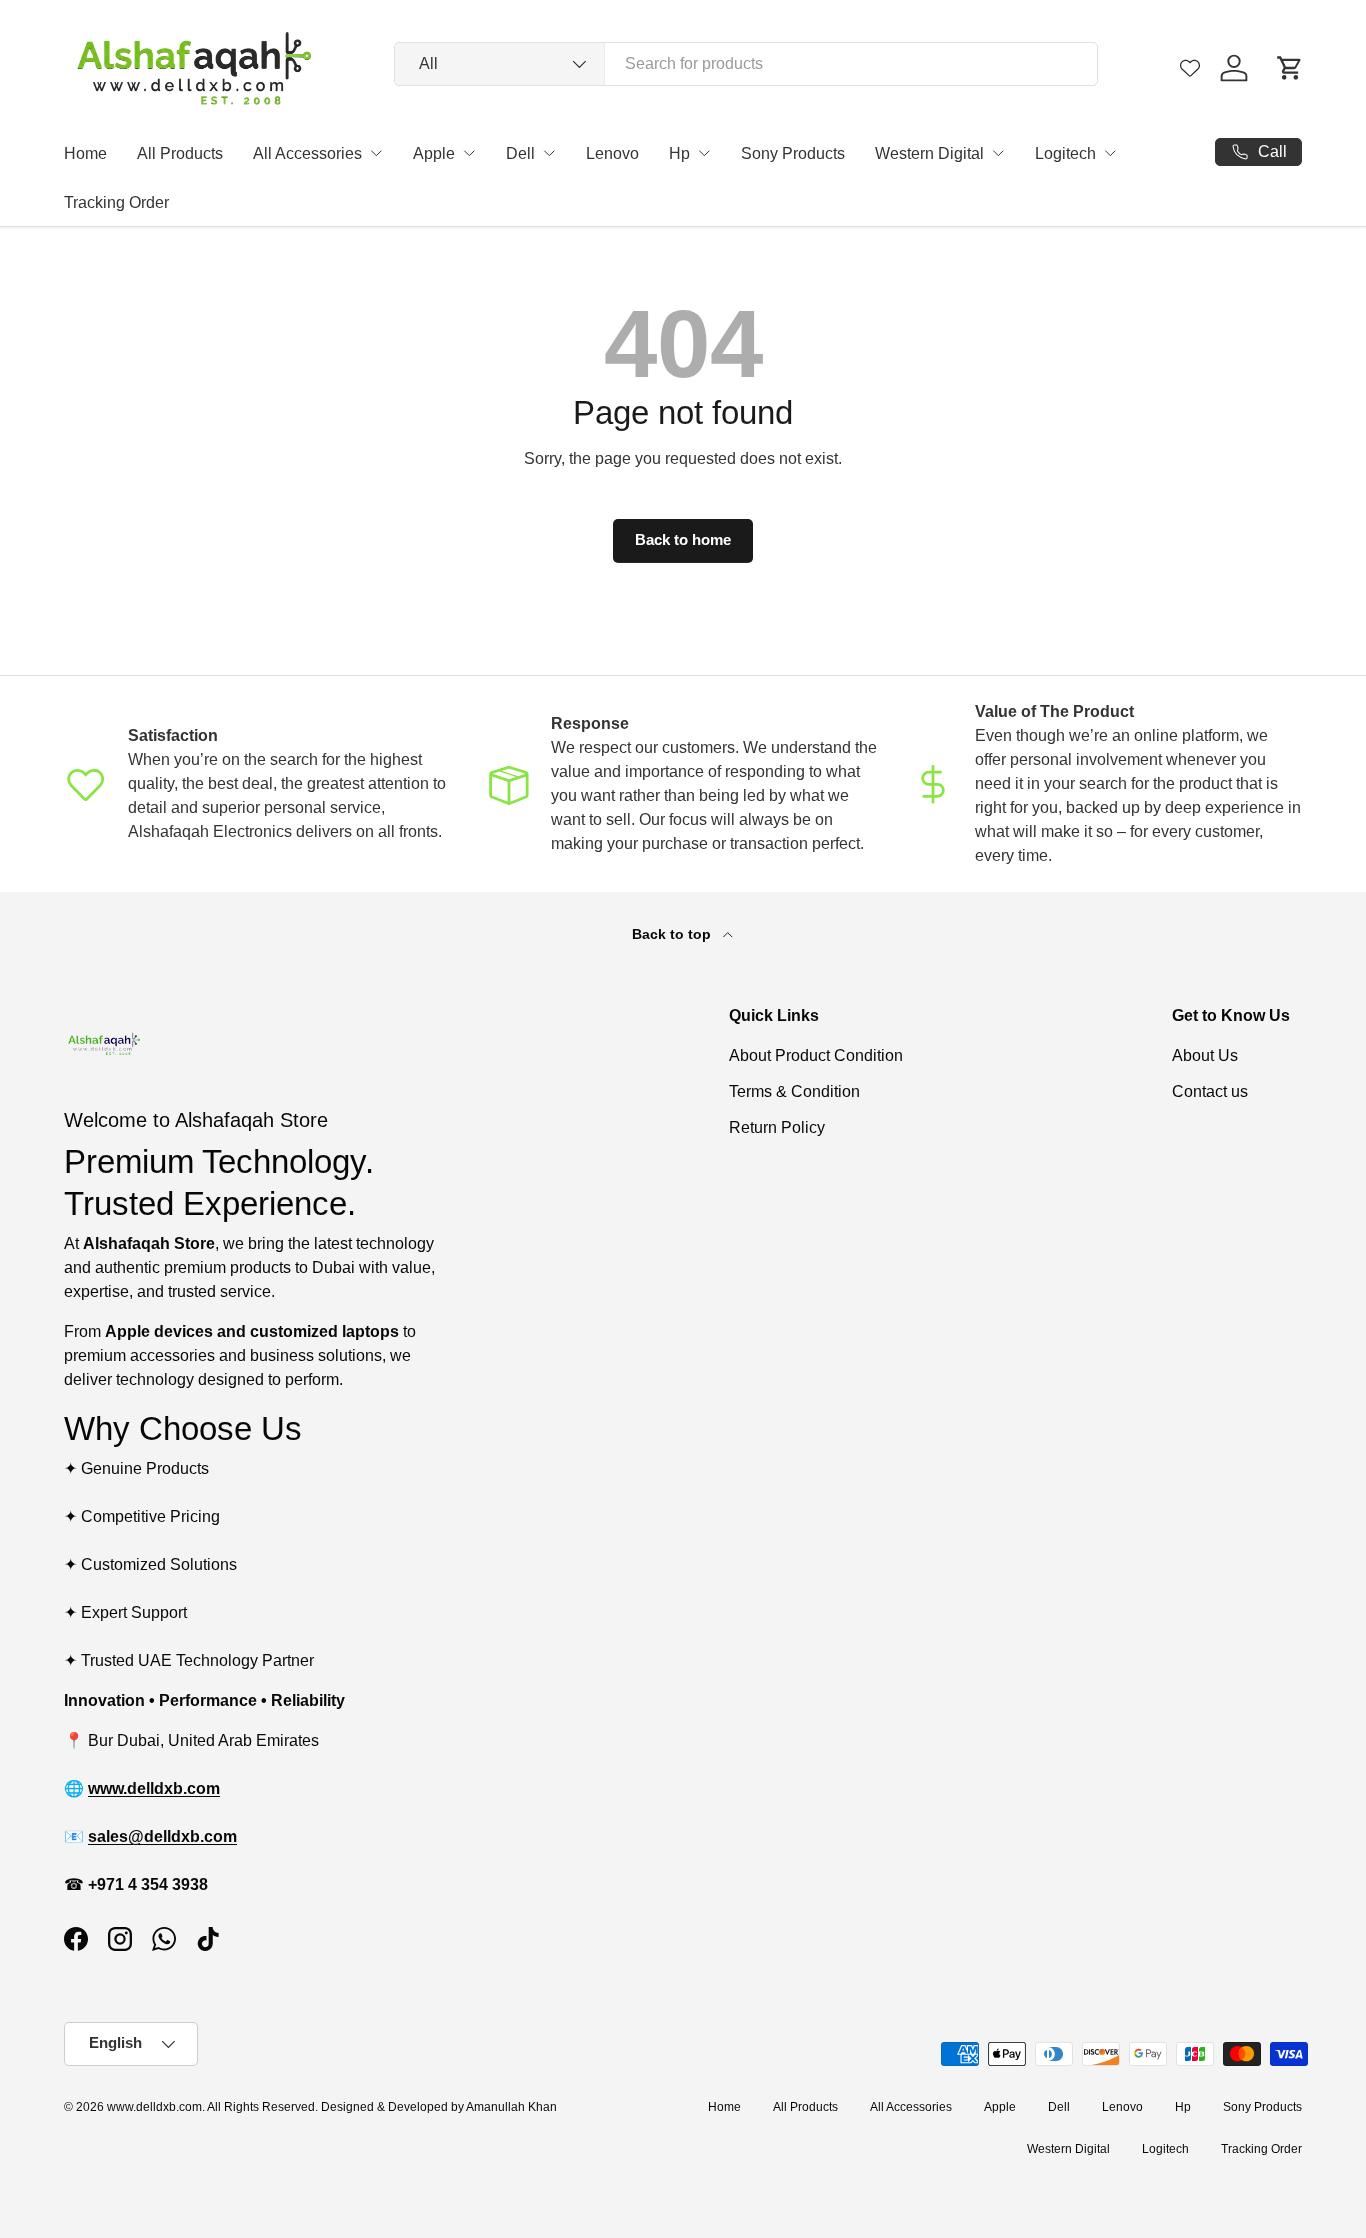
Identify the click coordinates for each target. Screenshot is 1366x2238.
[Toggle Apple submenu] (469, 153)
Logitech (1065, 153)
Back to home (683, 540)
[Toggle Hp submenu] (704, 153)
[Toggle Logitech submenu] (1110, 153)
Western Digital (929, 153)
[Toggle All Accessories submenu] (376, 153)
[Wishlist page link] (1190, 68)
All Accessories (307, 153)
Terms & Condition (794, 1091)
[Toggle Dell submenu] (549, 153)
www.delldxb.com (154, 2107)
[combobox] (746, 64)
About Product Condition (816, 1055)
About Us (1205, 1055)
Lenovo (612, 153)
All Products (180, 153)
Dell (520, 153)
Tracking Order (116, 202)
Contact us (1210, 1091)
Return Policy (777, 1127)
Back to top (673, 934)
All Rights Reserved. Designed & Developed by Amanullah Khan (382, 2107)
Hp (679, 153)
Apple (434, 153)
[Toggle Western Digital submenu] (998, 153)
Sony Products (793, 153)
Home (85, 153)
